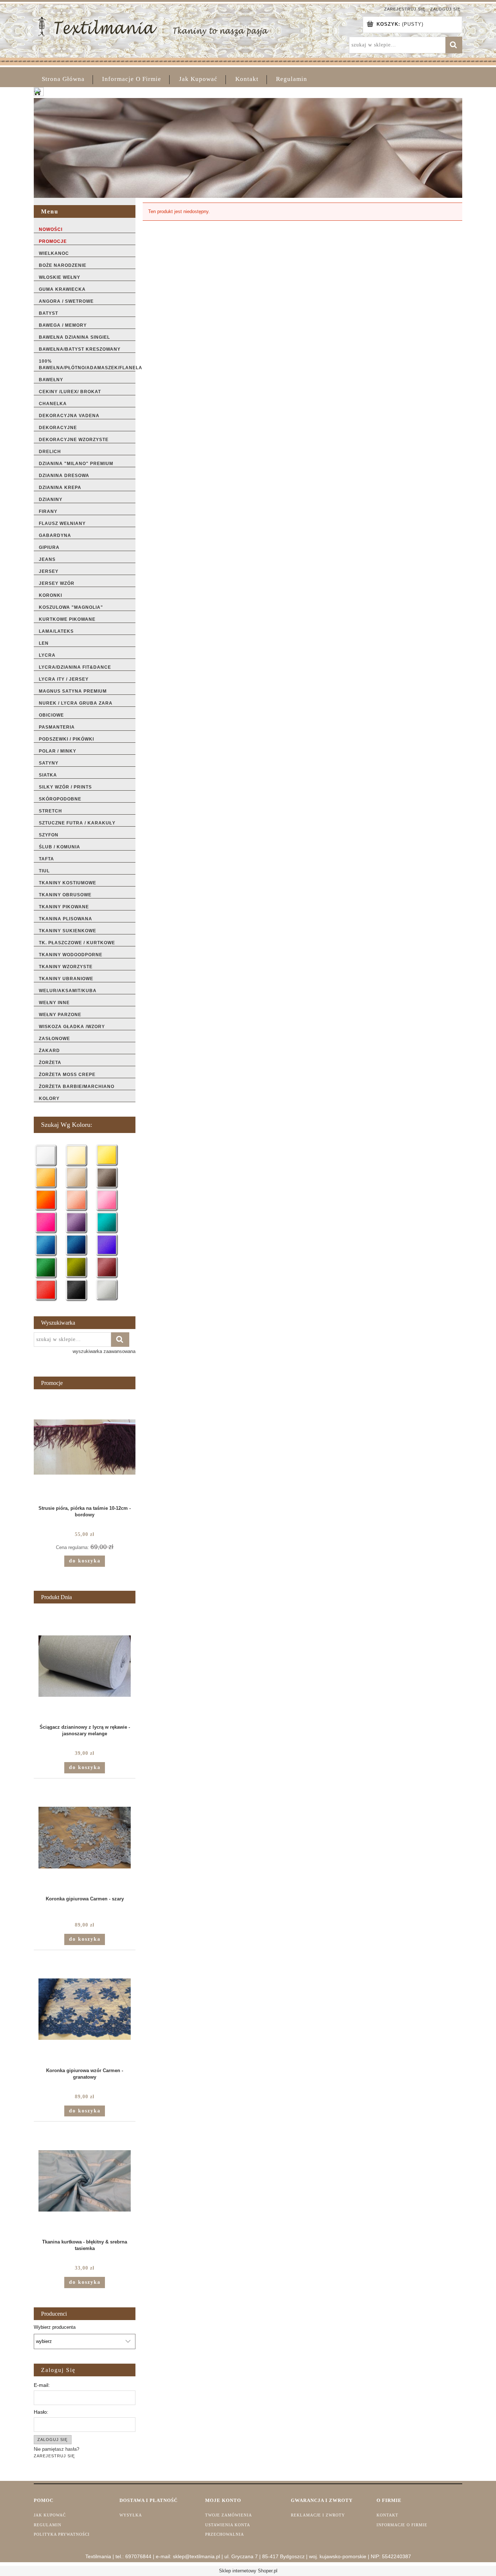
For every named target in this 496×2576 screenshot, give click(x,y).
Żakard (49, 1051)
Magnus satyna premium (73, 691)
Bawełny (51, 380)
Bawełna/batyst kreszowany (80, 349)
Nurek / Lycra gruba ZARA (76, 703)
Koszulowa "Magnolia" (71, 607)
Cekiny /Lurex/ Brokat (70, 392)
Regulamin (48, 2525)
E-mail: (42, 2385)
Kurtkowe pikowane (67, 619)
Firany (48, 511)
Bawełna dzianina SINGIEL (74, 337)
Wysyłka (131, 2515)
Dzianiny (51, 500)
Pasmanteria (57, 727)
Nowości (51, 229)
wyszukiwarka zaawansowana (104, 1351)
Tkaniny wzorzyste (66, 967)
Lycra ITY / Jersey (64, 679)
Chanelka (53, 404)
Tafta (46, 859)
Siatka (48, 775)
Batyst (48, 313)
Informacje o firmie (402, 2525)
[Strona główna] (153, 26)
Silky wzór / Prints (65, 787)
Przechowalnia (225, 2534)
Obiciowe (51, 715)
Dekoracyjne (58, 428)
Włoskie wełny (60, 277)
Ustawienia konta (228, 2525)
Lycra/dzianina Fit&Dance (75, 667)
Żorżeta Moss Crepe (67, 1075)
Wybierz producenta (55, 2327)
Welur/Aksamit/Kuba (68, 991)
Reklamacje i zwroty (318, 2515)
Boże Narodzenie (63, 265)
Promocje (53, 241)
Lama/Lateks (56, 631)
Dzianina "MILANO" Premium (76, 464)
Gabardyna (55, 535)
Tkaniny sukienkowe (68, 931)
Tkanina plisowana (66, 919)
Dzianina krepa (60, 488)
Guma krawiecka (62, 289)
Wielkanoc (54, 253)
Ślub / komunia (60, 847)
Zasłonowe (54, 1039)
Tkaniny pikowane (64, 907)
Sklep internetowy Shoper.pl (248, 2571)
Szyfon (49, 835)
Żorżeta (50, 1063)
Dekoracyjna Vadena (69, 416)
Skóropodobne (60, 799)
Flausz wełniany (62, 523)
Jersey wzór (57, 583)
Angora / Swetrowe (66, 301)
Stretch (50, 811)
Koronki (50, 595)
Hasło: (41, 2412)
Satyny (49, 763)
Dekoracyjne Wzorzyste (74, 440)
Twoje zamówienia (229, 2515)
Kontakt (387, 2515)
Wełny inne (54, 1003)
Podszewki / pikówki (66, 739)
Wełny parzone (60, 1015)
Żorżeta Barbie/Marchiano (77, 1087)
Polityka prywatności (62, 2534)
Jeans (47, 559)
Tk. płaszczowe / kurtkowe (77, 943)
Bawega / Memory (63, 325)
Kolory (49, 1099)
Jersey (49, 571)
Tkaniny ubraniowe (66, 979)
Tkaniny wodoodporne (71, 955)
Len (44, 643)
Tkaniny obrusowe (65, 895)
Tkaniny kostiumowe (68, 883)
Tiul (44, 871)
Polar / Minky (58, 751)
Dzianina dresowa (64, 476)
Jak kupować (50, 2515)
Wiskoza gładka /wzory (72, 1027)
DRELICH (50, 452)
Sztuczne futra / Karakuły (77, 823)
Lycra (47, 655)
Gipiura (49, 547)
